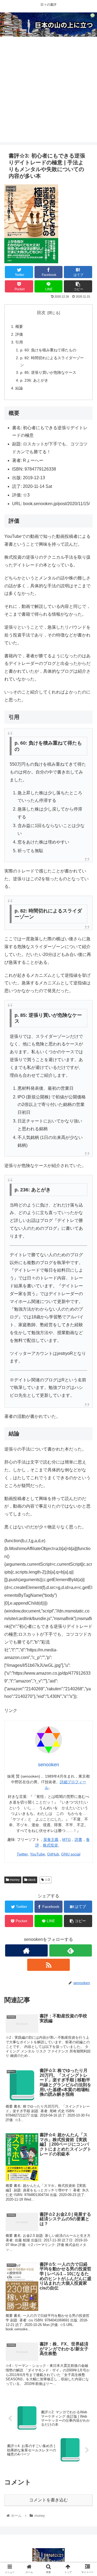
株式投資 (50, 1845)
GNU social (71, 1854)
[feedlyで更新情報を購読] (70, 1950)
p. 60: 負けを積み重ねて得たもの (48, 350)
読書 (78, 1839)
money (14, 1880)
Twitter (22, 1854)
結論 (19, 388)
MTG (67, 1839)
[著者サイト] (26, 1950)
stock (31, 1880)
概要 (19, 326)
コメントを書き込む (48, 2500)
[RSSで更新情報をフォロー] (48, 1965)
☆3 (47, 1880)
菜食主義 (51, 1839)
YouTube (37, 1854)
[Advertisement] (48, 94)
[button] (87, 1282)
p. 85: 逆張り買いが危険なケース (48, 372)
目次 (41, 313)
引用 (19, 342)
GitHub (53, 1854)
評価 (19, 334)
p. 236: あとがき (34, 380)
